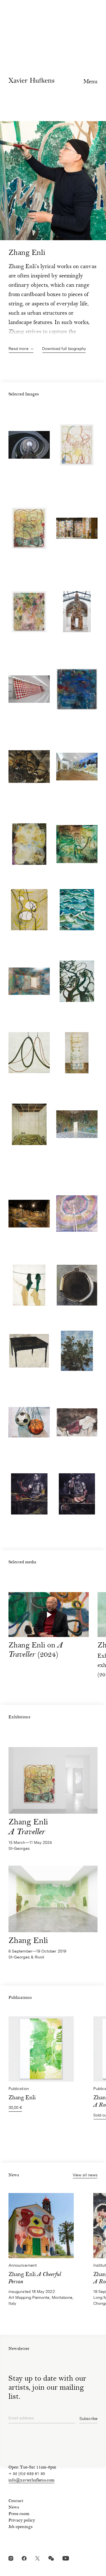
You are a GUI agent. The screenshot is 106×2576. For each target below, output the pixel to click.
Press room (19, 2514)
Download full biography (64, 349)
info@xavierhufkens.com (32, 2481)
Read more (19, 349)
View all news (85, 2175)
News (14, 2508)
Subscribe (88, 2419)
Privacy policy (22, 2521)
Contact (16, 2501)
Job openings (20, 2527)
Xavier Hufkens (31, 80)
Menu (90, 82)
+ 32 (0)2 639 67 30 (27, 2474)
